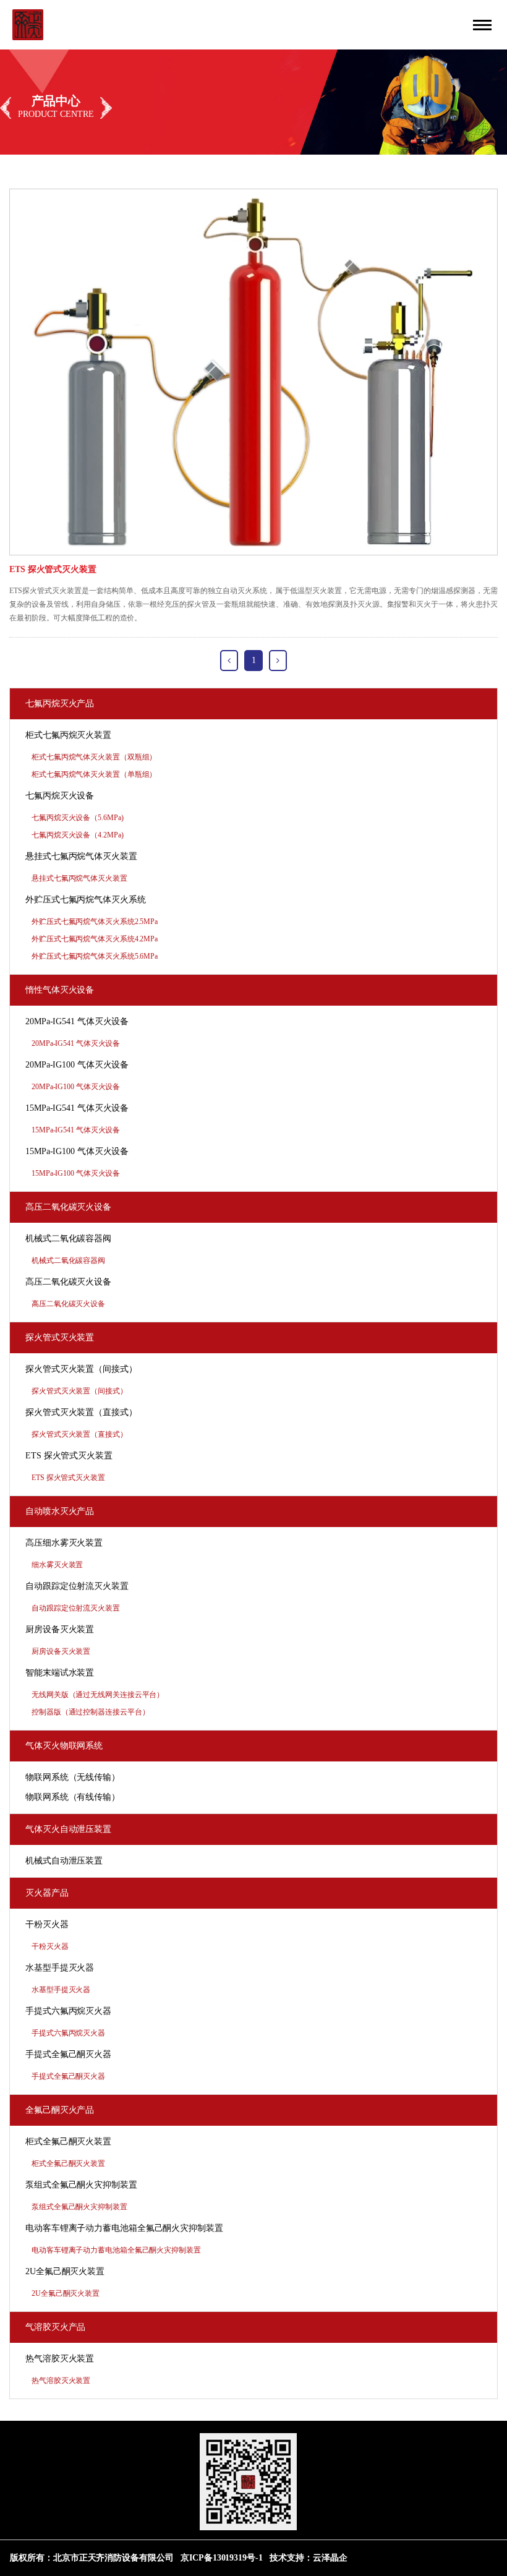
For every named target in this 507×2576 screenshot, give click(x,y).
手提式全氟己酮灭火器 (68, 2054)
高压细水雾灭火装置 (64, 1543)
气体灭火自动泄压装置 (68, 1829)
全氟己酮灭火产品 (60, 2110)
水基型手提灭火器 (60, 1968)
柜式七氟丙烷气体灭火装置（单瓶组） (94, 774)
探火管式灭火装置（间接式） (81, 1369)
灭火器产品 (47, 1893)
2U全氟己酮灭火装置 (65, 2271)
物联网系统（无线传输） (73, 1777)
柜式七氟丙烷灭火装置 (68, 735)
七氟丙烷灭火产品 (60, 704)
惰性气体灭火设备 (60, 990)
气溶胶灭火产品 (55, 2327)
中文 (453, 18)
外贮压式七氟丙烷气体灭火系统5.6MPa (95, 956)
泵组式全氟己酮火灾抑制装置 (81, 2185)
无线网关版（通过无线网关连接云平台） (98, 1695)
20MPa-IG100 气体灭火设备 (77, 1065)
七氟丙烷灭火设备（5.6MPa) (77, 818)
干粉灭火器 (47, 1924)
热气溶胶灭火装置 (60, 2359)
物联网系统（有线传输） (73, 1797)
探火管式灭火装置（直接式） (81, 1412)
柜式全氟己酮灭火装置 (68, 2142)
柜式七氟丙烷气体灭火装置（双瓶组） (94, 757)
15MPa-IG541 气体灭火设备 (77, 1108)
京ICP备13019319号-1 (221, 2558)
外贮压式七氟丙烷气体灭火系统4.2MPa (95, 939)
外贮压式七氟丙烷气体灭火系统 (86, 900)
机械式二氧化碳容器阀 (68, 1239)
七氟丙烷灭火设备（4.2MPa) (77, 835)
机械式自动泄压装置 (64, 1861)
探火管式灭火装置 (60, 1337)
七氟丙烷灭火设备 (60, 796)
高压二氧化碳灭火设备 (68, 1207)
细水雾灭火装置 (57, 1565)
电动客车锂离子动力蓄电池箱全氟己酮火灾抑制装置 (124, 2228)
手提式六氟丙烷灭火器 (68, 2011)
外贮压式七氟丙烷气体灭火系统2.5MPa (95, 922)
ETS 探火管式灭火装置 (69, 1456)
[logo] (28, 24)
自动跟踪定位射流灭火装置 (77, 1586)
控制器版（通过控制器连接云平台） (90, 1712)
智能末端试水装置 (60, 1673)
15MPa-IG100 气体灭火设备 (77, 1151)
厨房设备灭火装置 (60, 1629)
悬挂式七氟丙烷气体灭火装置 (81, 856)
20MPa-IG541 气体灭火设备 (77, 1021)
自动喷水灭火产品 (60, 1511)
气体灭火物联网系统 (64, 1746)
